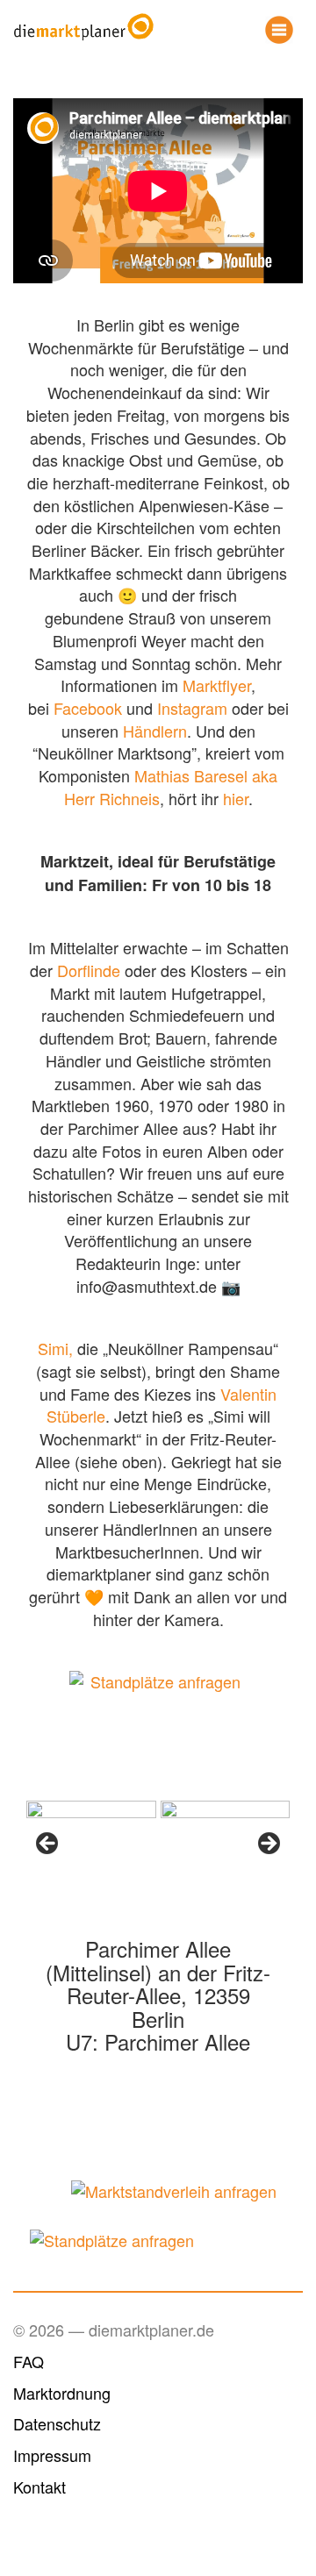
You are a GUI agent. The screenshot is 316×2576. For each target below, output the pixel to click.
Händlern (155, 731)
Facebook (88, 708)
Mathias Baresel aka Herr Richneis (171, 787)
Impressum (52, 2455)
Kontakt (39, 2487)
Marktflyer (217, 685)
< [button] (48, 1845)
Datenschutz (57, 2423)
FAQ (29, 2361)
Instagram (192, 708)
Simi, (57, 1348)
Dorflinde (89, 970)
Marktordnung (62, 2393)
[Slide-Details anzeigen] (91, 1849)
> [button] (268, 1845)
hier (236, 798)
